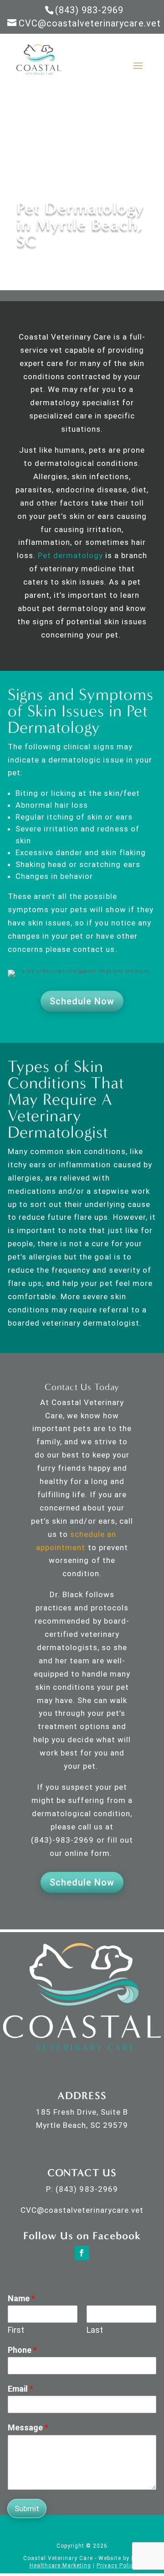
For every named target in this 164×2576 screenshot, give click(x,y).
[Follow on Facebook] (82, 2253)
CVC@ (32, 2210)
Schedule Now (82, 1001)
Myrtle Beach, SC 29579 (82, 2125)
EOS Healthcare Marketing (86, 2562)
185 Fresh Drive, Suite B (82, 2112)
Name (21, 2298)
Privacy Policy (117, 2566)
